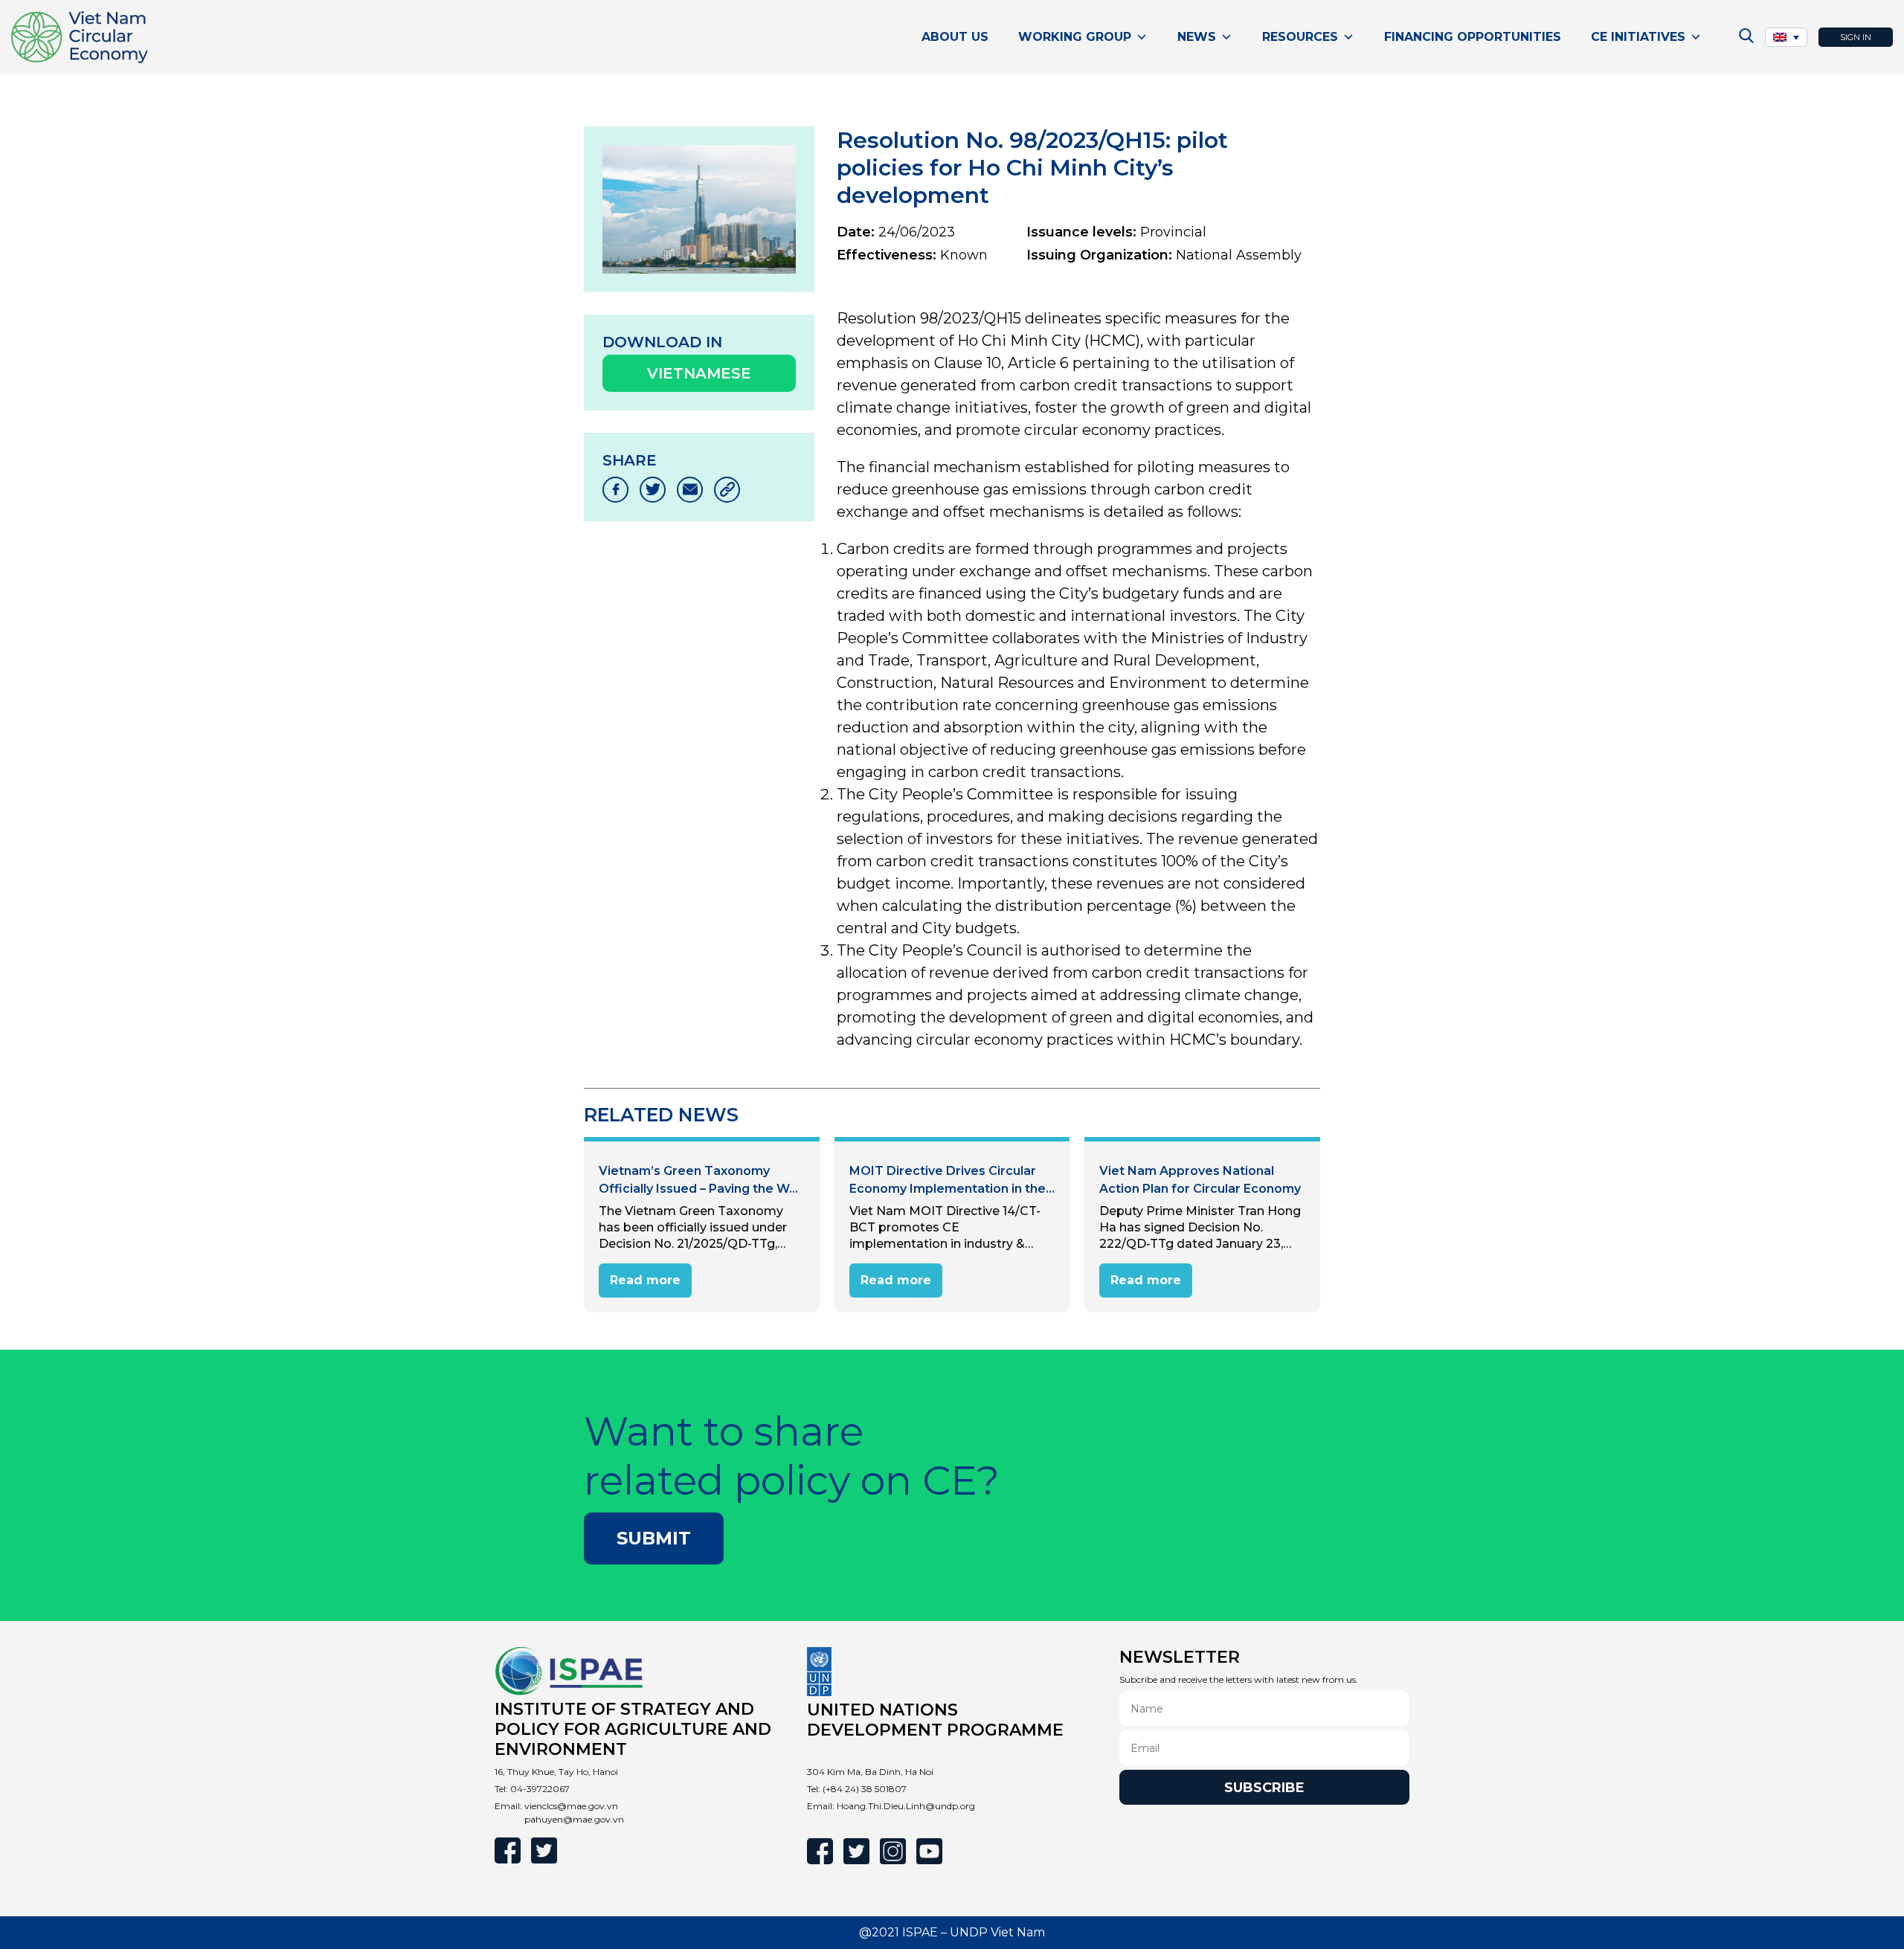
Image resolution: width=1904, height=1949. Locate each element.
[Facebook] (508, 1850)
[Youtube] (929, 1851)
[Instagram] (893, 1851)
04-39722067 (540, 1789)
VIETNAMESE (699, 373)
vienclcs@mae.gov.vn (571, 1806)
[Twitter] (544, 1850)
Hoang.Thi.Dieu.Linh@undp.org (906, 1806)
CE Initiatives (1638, 37)
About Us (955, 37)
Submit (654, 1538)
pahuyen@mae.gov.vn (574, 1819)
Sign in (1856, 37)
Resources (1300, 37)
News (1197, 37)
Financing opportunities (1473, 37)
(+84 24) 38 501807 (865, 1789)
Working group (1075, 37)
